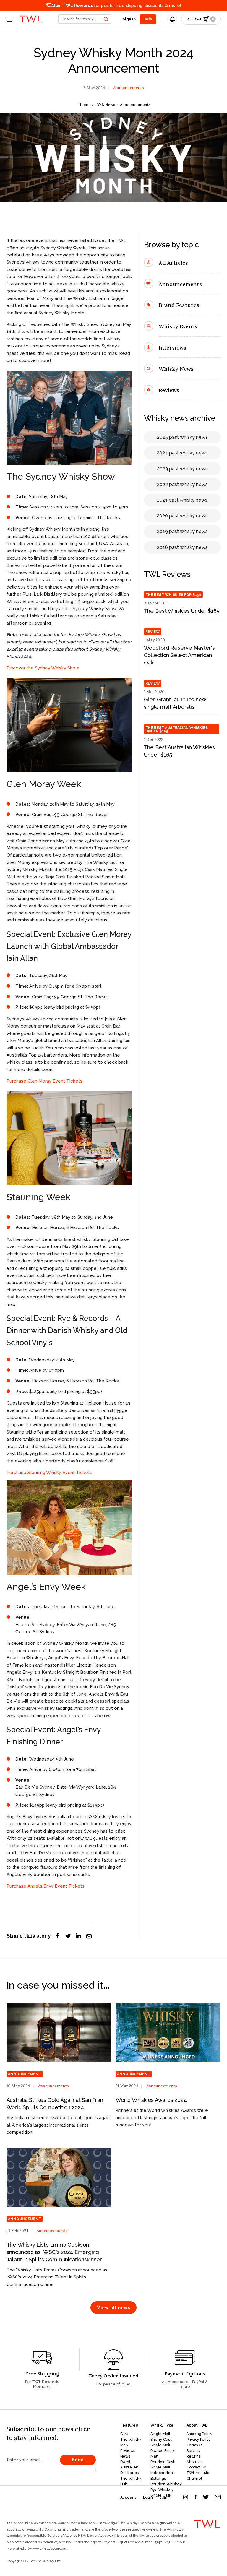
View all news (113, 2307)
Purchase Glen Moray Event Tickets (44, 1081)
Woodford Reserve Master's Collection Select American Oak (179, 655)
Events (126, 2462)
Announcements (129, 88)
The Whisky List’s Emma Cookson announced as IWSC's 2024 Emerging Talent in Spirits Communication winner (54, 2252)
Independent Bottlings (162, 2476)
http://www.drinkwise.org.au (43, 2549)
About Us (194, 2462)
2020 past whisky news (182, 516)
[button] (85, 19)
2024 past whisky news (182, 453)
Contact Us (196, 2467)
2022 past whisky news (182, 484)
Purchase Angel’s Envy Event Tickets (46, 1886)
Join (163, 2497)
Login (148, 2497)
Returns (193, 2456)
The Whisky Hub (131, 2481)
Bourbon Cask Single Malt (163, 2465)
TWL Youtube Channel (199, 2476)
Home (84, 105)
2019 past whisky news (182, 531)
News (125, 2456)
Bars (124, 2434)
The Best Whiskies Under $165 (182, 611)
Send (78, 2460)
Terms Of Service (194, 2448)
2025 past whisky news (182, 437)
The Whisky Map (131, 2442)
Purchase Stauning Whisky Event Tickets (49, 1473)
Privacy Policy (198, 2439)
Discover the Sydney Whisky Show (43, 668)
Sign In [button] (129, 19)
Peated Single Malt (163, 2453)
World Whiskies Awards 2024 (151, 2100)
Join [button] (148, 19)
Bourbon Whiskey (166, 2484)
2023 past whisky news (182, 469)
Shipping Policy (199, 2434)
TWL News (105, 105)
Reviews (128, 2451)
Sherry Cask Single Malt (161, 2442)
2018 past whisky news (182, 547)
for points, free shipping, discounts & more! (117, 5)
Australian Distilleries (130, 2470)
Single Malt (160, 2434)
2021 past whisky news (182, 500)
